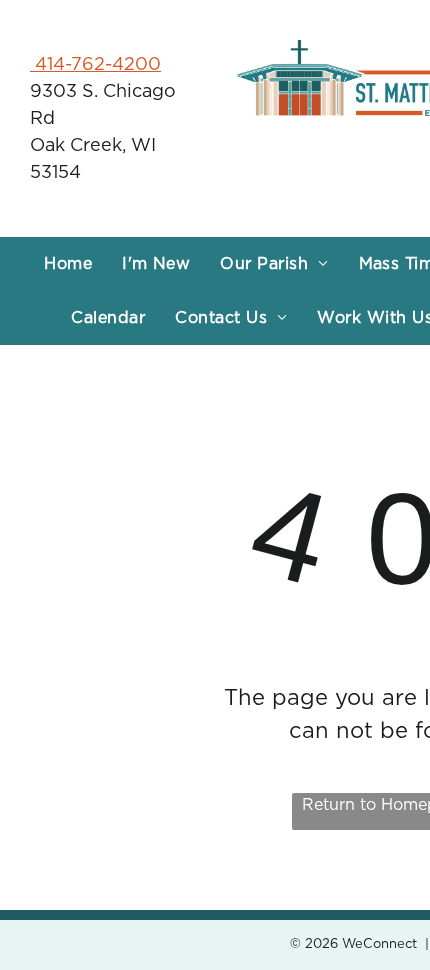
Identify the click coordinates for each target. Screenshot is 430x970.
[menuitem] (68, 264)
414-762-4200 (95, 65)
